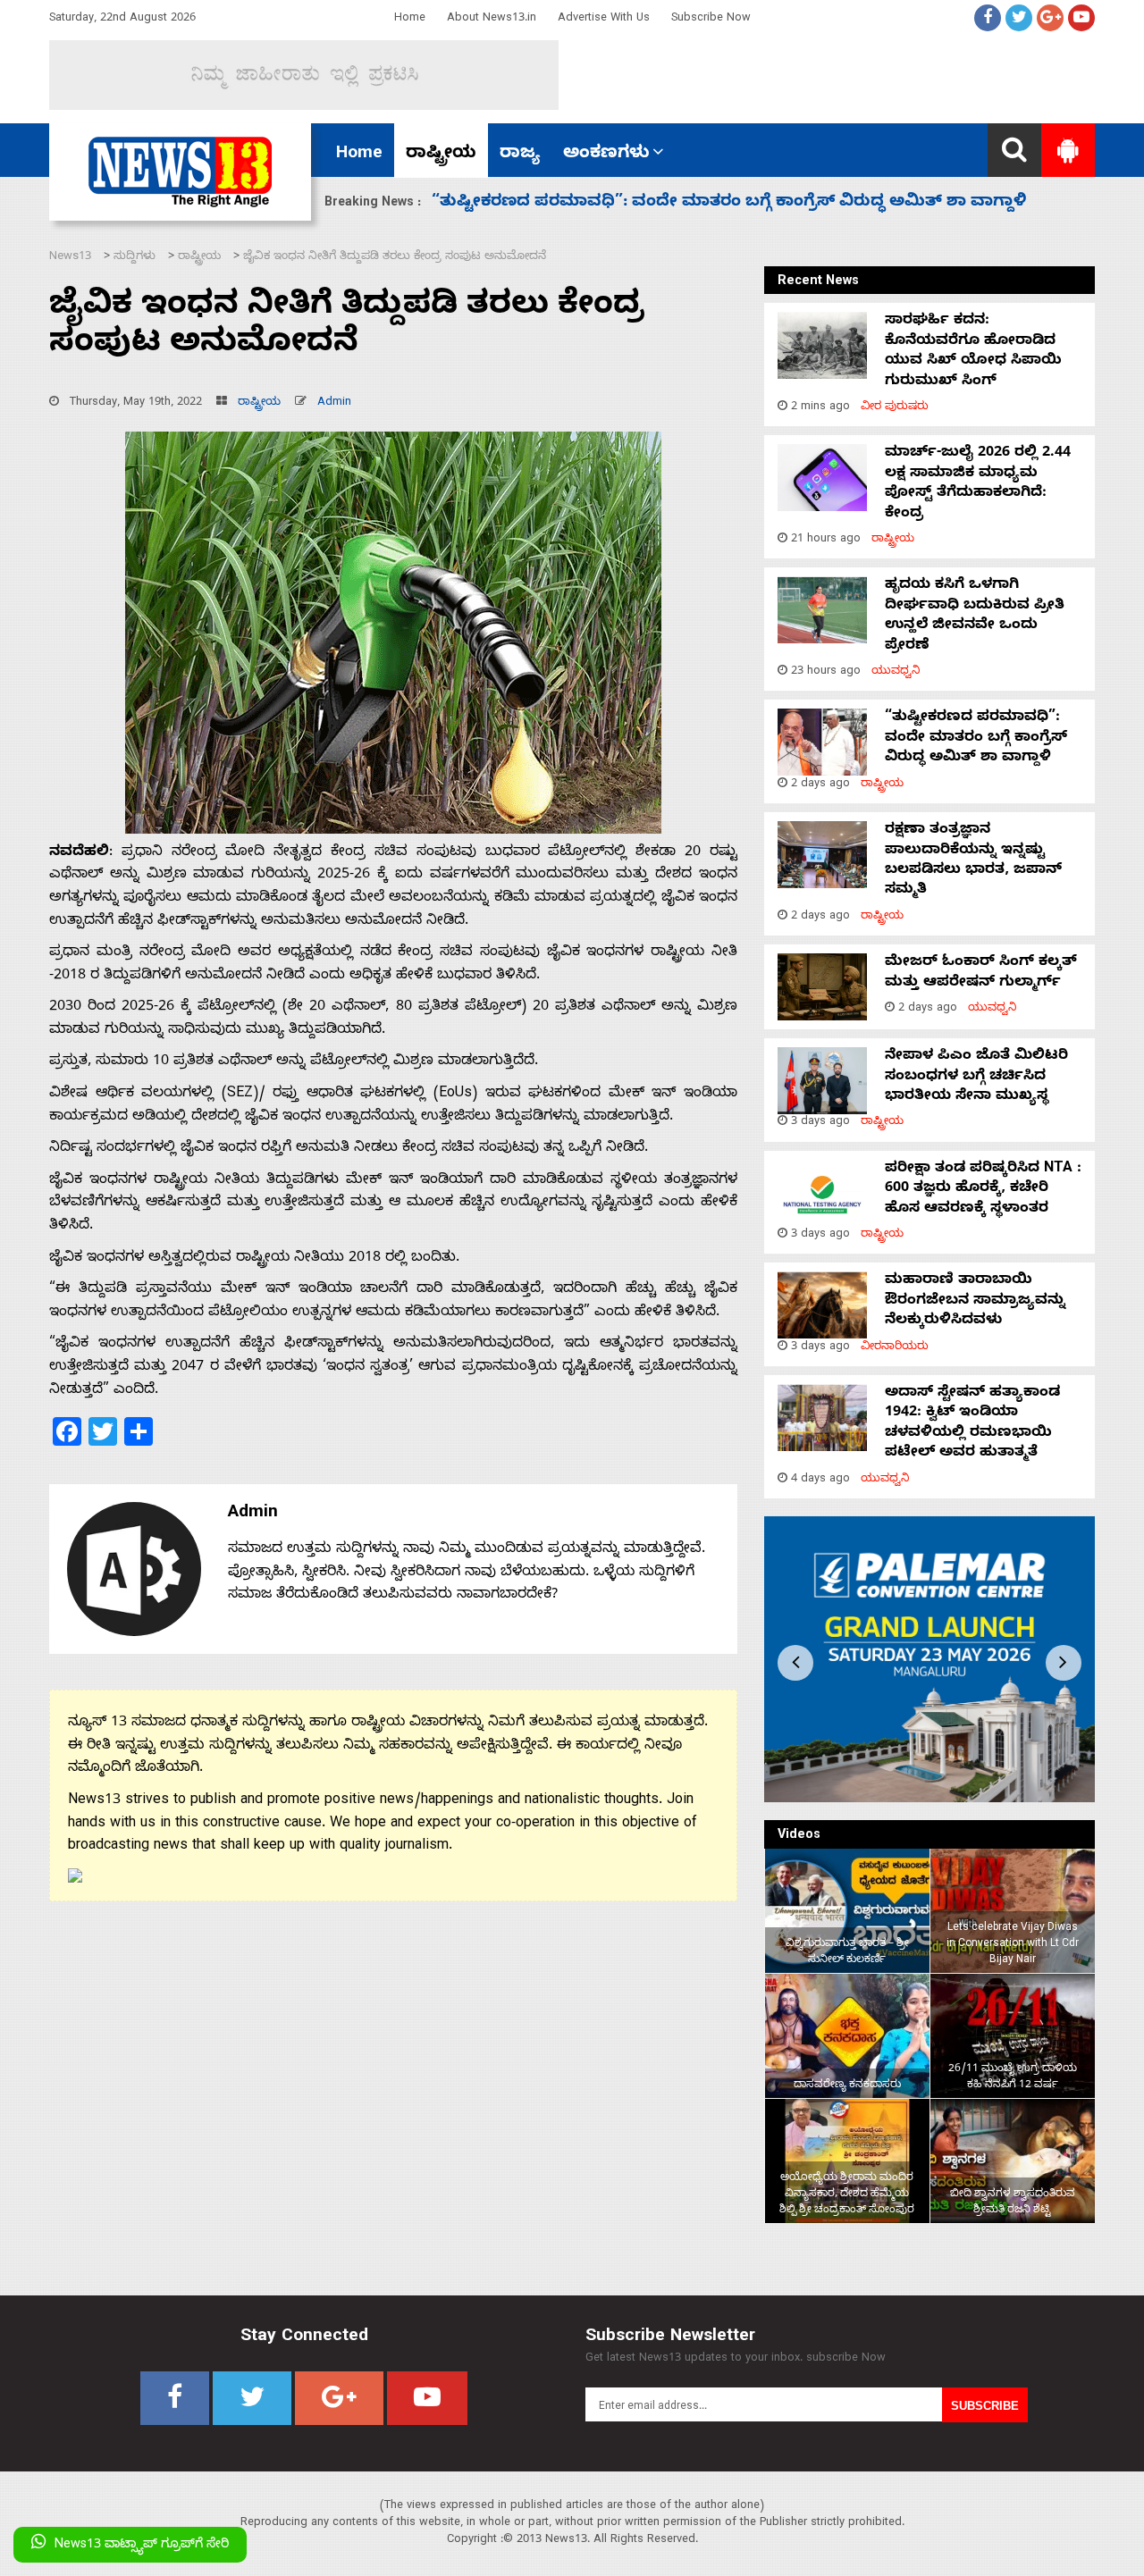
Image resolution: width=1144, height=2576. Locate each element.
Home (410, 19)
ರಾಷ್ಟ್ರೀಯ (441, 155)
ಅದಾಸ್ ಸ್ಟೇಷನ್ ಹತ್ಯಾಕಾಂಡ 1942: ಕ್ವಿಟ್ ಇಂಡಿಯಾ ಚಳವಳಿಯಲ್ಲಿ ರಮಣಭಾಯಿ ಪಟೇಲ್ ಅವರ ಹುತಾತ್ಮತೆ (972, 1424)
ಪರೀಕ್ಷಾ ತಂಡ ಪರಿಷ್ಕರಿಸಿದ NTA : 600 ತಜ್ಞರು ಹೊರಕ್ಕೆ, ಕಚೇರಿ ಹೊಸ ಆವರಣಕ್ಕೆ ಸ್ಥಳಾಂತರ (983, 1190)
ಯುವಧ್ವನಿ (896, 672)
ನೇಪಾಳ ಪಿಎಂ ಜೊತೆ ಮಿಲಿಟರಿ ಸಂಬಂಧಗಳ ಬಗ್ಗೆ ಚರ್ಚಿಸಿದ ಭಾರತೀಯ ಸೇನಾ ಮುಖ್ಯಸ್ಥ (976, 1077)
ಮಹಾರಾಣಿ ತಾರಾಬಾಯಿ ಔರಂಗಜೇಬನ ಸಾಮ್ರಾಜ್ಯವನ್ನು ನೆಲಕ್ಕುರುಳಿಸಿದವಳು (975, 1301)
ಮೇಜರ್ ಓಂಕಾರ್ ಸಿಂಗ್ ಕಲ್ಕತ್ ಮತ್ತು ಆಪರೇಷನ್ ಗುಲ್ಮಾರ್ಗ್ (981, 973)
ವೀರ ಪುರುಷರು (895, 408)
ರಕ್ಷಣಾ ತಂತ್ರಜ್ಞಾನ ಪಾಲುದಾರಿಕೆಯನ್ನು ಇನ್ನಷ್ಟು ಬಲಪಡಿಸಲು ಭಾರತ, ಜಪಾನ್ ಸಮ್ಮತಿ (711, 203)
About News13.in (492, 19)
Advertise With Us (604, 19)
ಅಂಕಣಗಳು (606, 155)
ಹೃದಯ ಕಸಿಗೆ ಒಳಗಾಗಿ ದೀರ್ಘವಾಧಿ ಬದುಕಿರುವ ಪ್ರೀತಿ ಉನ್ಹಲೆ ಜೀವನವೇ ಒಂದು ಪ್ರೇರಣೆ (975, 616)
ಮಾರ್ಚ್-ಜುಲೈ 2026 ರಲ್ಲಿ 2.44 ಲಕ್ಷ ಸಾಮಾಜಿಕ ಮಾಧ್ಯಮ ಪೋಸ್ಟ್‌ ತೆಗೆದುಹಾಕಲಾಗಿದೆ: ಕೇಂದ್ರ (978, 484)
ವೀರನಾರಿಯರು (895, 1348)
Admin (334, 403)
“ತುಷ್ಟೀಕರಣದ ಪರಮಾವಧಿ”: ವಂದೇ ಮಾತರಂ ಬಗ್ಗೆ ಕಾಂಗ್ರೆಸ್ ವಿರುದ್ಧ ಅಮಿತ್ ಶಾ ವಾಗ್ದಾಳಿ (976, 738)
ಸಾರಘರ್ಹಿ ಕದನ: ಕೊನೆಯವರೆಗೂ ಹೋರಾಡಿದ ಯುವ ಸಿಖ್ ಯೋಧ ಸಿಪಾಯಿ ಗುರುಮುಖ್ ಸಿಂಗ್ (973, 352)
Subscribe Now (711, 19)
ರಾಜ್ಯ (520, 155)
